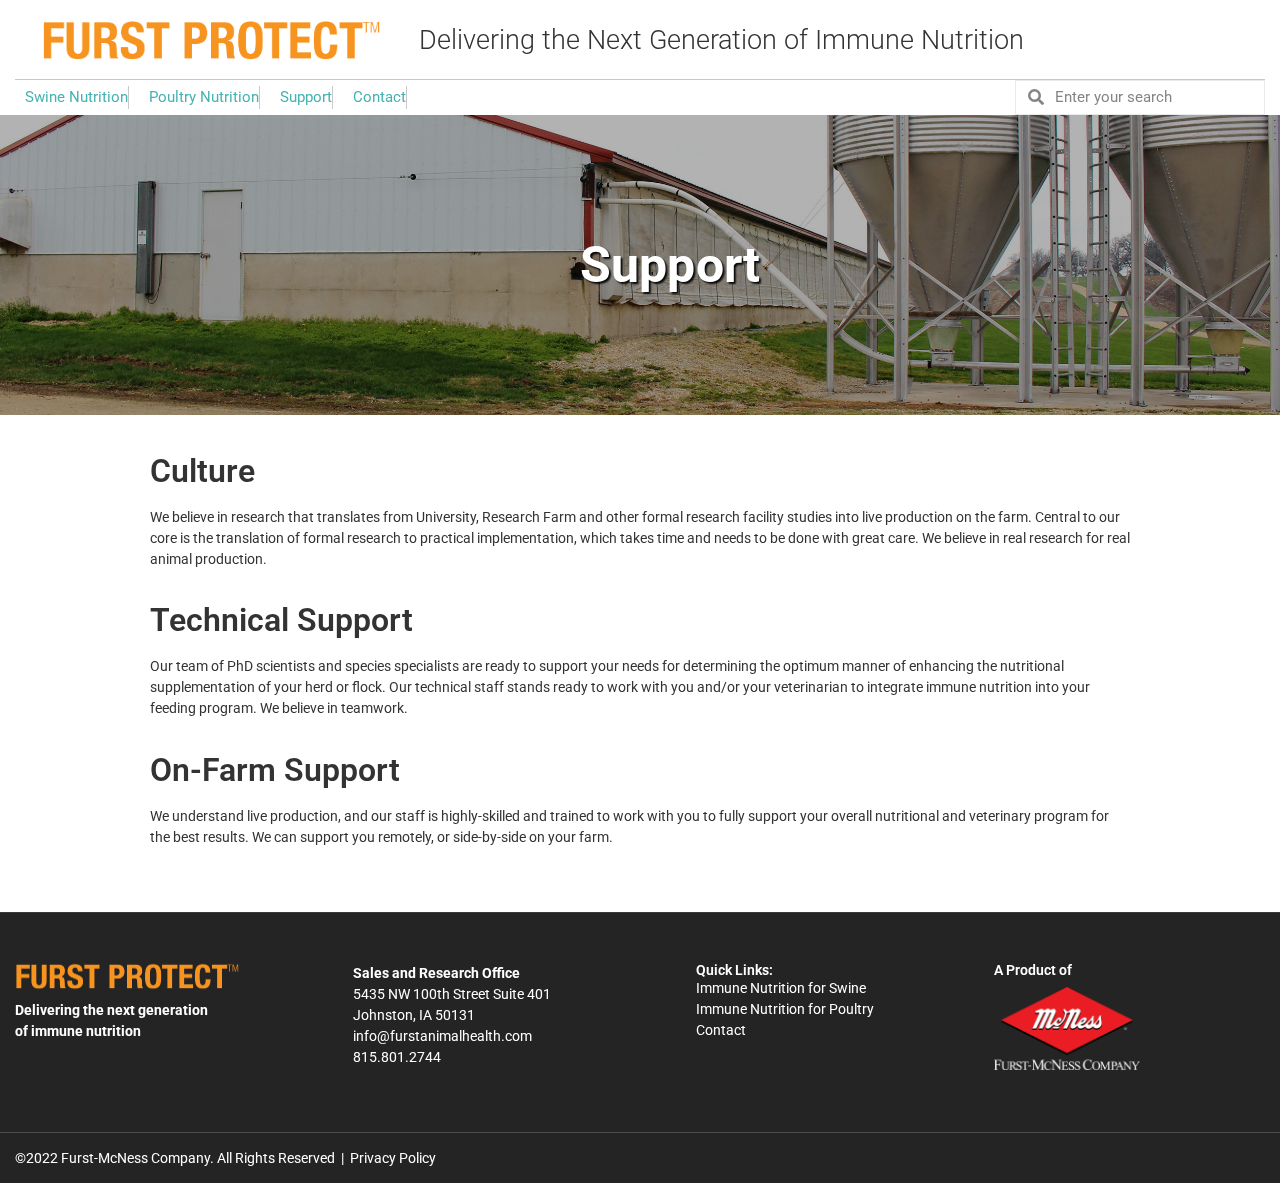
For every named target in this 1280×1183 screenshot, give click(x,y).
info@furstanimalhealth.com (442, 1036)
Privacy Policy (393, 1158)
